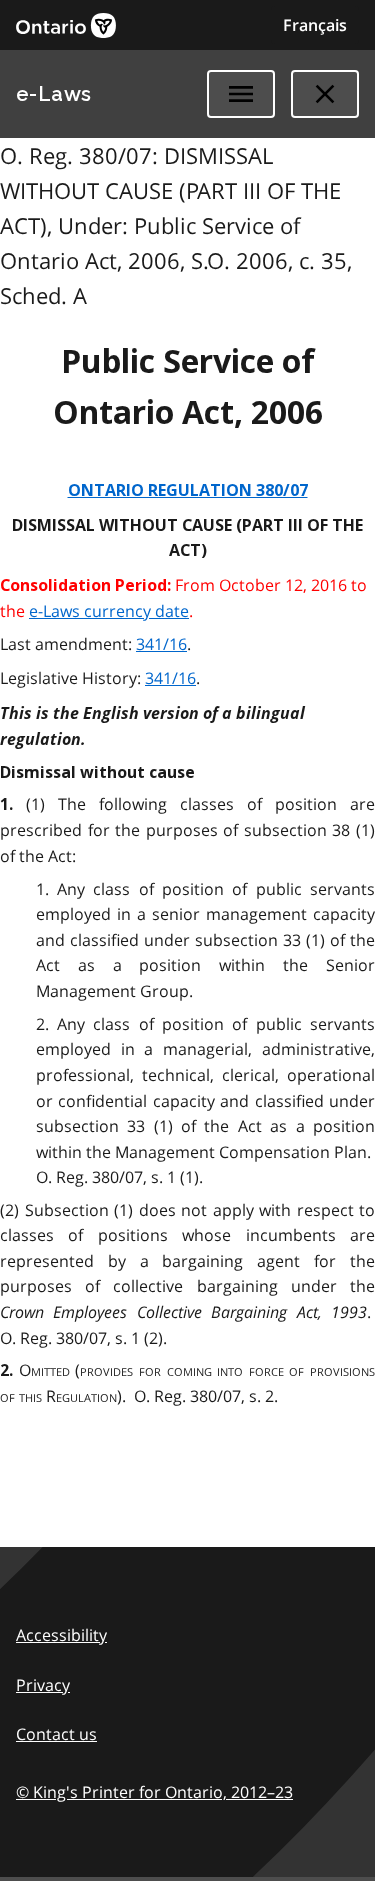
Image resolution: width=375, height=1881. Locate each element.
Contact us (56, 1734)
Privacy (43, 1685)
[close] (325, 94)
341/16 (161, 644)
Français (315, 25)
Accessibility (61, 1635)
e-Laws (54, 94)
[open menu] (241, 94)
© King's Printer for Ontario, (154, 1792)
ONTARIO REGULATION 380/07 (188, 490)
